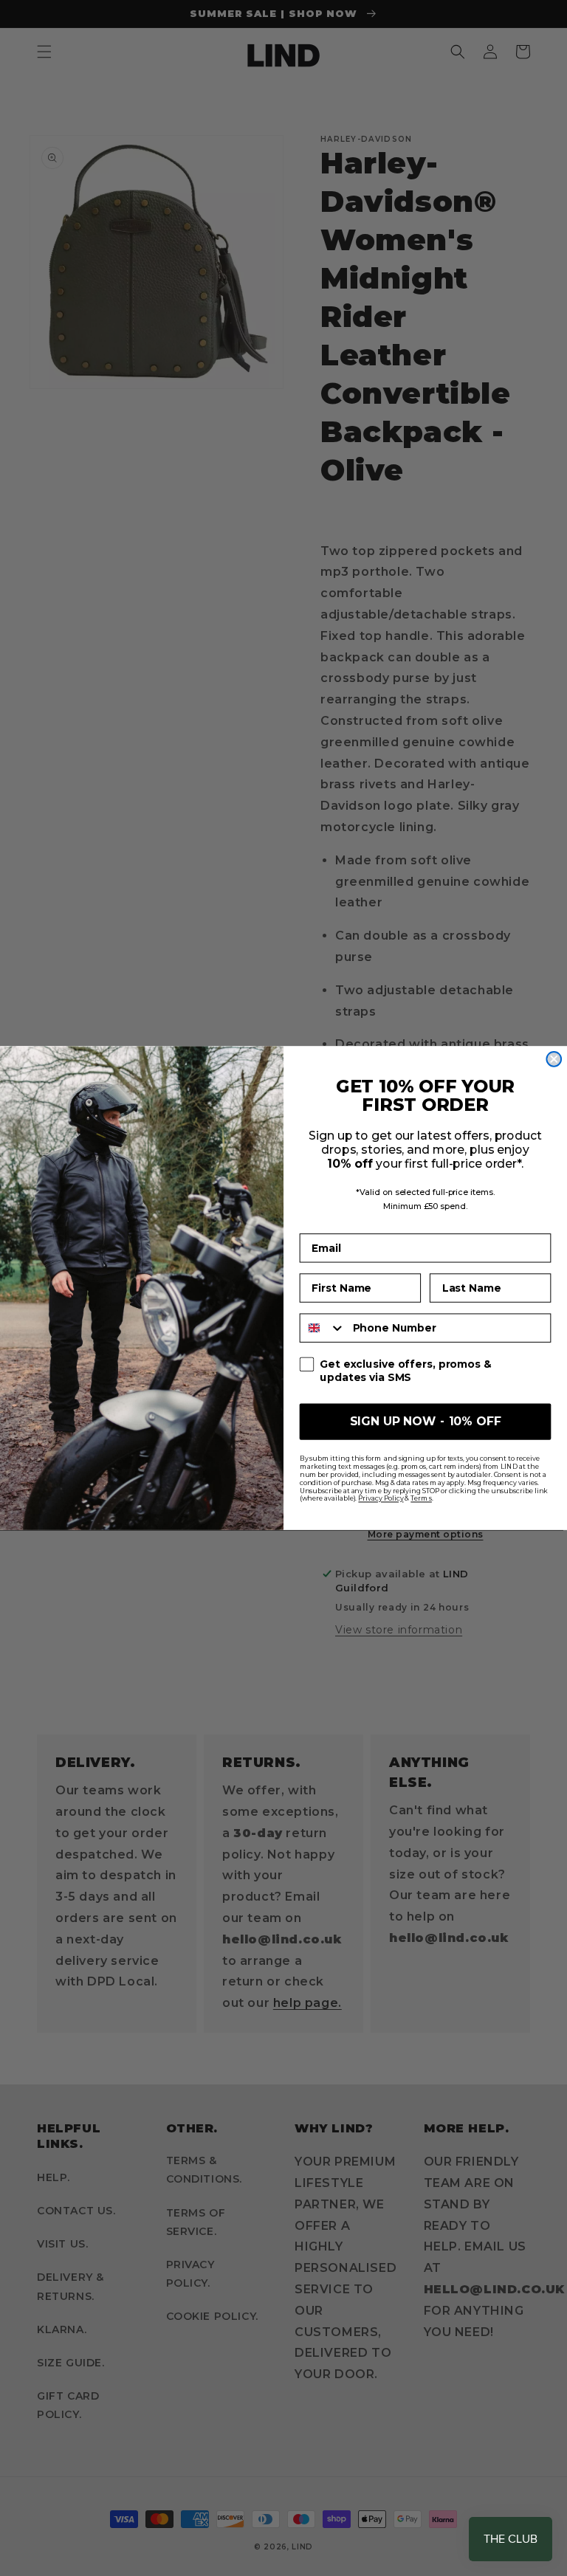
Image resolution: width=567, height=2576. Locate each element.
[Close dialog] (554, 1059)
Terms (421, 1498)
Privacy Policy (381, 1498)
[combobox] (323, 1327)
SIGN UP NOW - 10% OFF (426, 1421)
